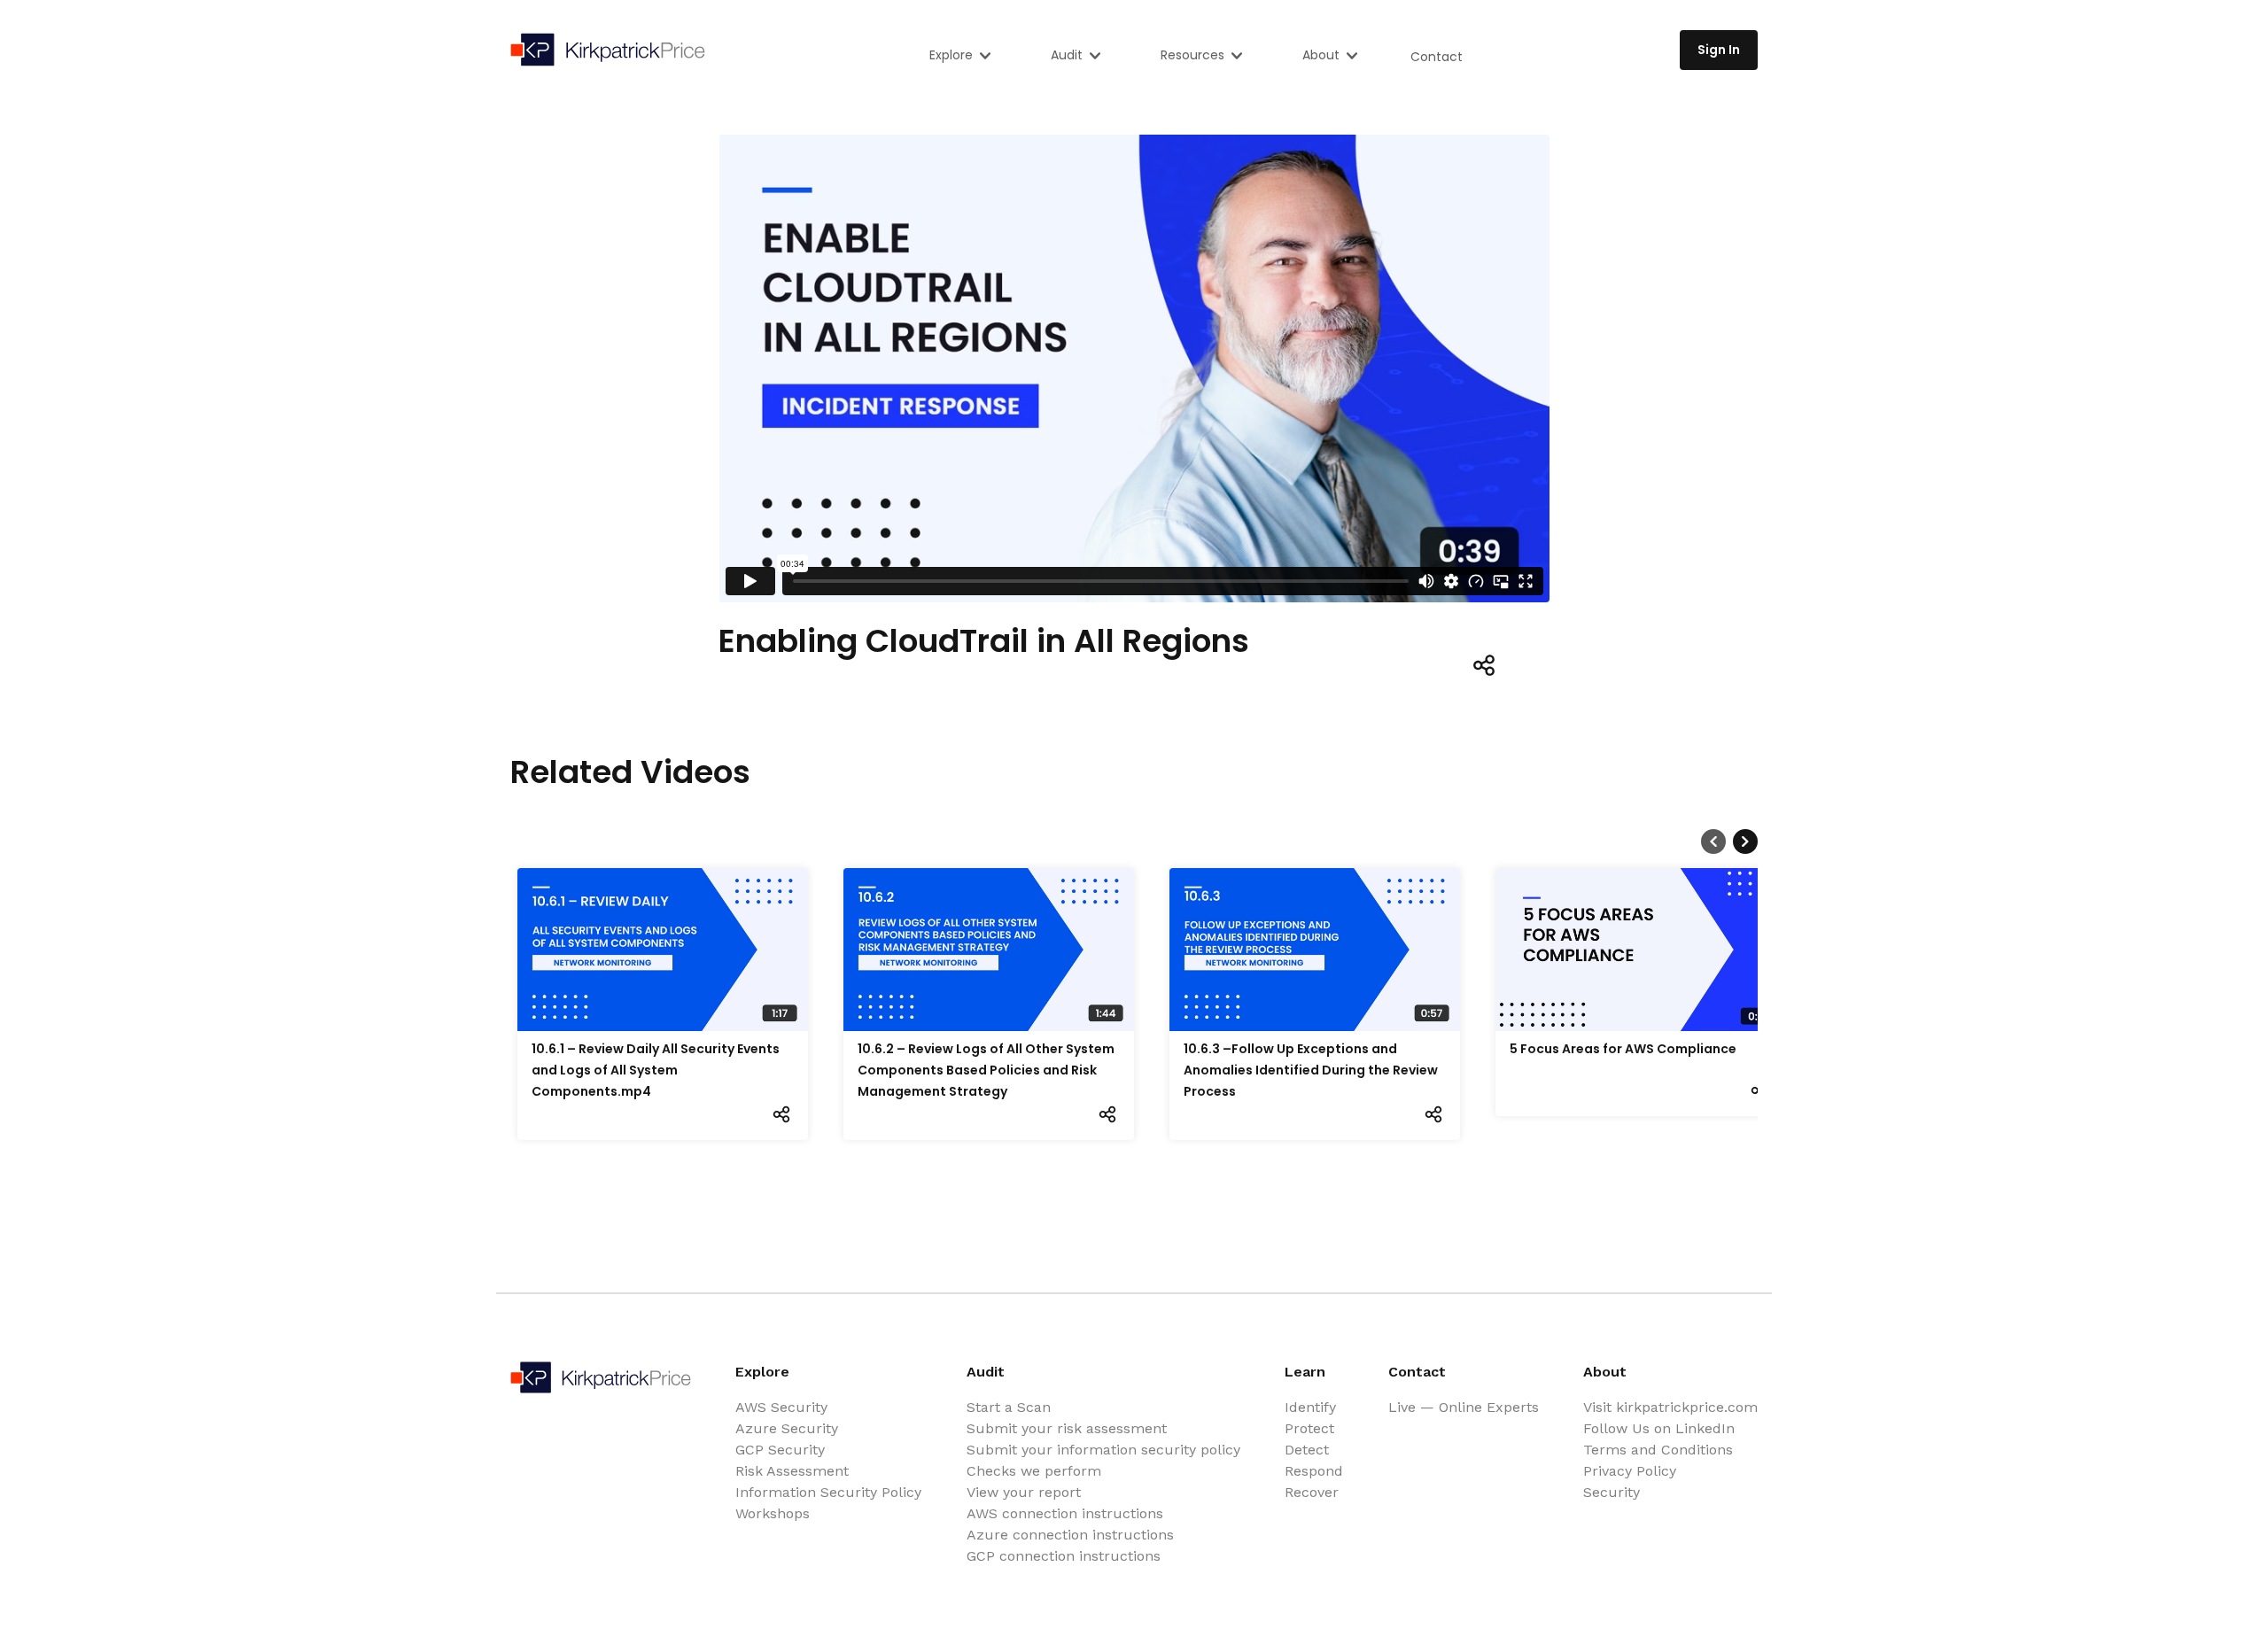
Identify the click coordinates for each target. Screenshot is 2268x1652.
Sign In (1719, 50)
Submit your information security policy (1103, 1450)
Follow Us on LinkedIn (1659, 1428)
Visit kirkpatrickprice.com (1670, 1407)
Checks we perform (1034, 1471)
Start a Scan (1009, 1407)
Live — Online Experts (1464, 1407)
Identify (1310, 1407)
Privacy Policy (1630, 1471)
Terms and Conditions (1658, 1450)
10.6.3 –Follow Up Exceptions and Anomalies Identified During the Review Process (1311, 1070)
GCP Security (780, 1450)
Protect (1309, 1428)
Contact (1437, 57)
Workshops (773, 1513)
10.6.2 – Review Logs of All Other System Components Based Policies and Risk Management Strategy (986, 1070)
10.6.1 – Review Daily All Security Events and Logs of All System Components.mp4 (656, 1070)
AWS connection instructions (1065, 1513)
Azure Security (787, 1428)
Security (1612, 1492)
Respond (1314, 1471)
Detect (1307, 1450)
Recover (1312, 1492)
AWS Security (781, 1407)
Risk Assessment (792, 1471)
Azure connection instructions (1070, 1535)
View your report (1024, 1492)
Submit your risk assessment (1067, 1428)
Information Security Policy (828, 1492)
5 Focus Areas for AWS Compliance (1623, 1049)
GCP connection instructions (1064, 1556)
